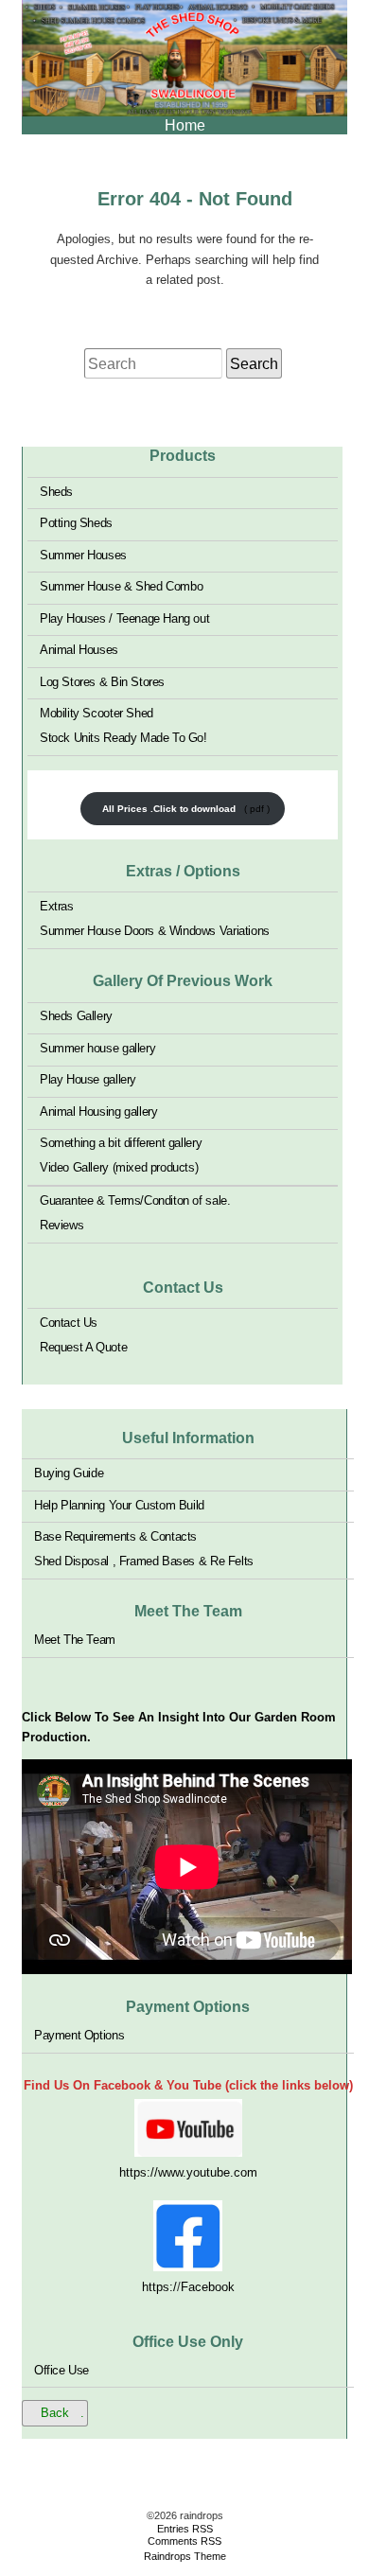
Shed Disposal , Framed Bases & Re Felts (144, 1561)
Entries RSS (185, 2529)
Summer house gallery (97, 1048)
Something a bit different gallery (121, 1143)
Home (185, 125)
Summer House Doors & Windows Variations (155, 931)
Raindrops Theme (185, 2556)
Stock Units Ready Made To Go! (123, 738)
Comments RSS (184, 2541)
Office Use (61, 2369)
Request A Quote (83, 1347)
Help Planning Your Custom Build (119, 1504)
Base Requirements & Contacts (115, 1536)
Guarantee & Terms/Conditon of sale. (135, 1200)
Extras (57, 906)
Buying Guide (69, 1473)
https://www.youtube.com (188, 2172)
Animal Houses (79, 650)
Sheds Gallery (76, 1016)
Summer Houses (83, 554)
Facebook (208, 2287)
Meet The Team (75, 1640)
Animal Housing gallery (98, 1112)
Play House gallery (88, 1079)
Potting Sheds (76, 523)
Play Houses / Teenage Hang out (124, 618)
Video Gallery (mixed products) (119, 1167)
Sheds (56, 491)
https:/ (159, 2287)
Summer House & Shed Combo (121, 586)
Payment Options (79, 2035)
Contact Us (69, 1323)
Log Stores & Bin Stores (102, 681)
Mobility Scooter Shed (97, 713)
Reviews (61, 1225)
